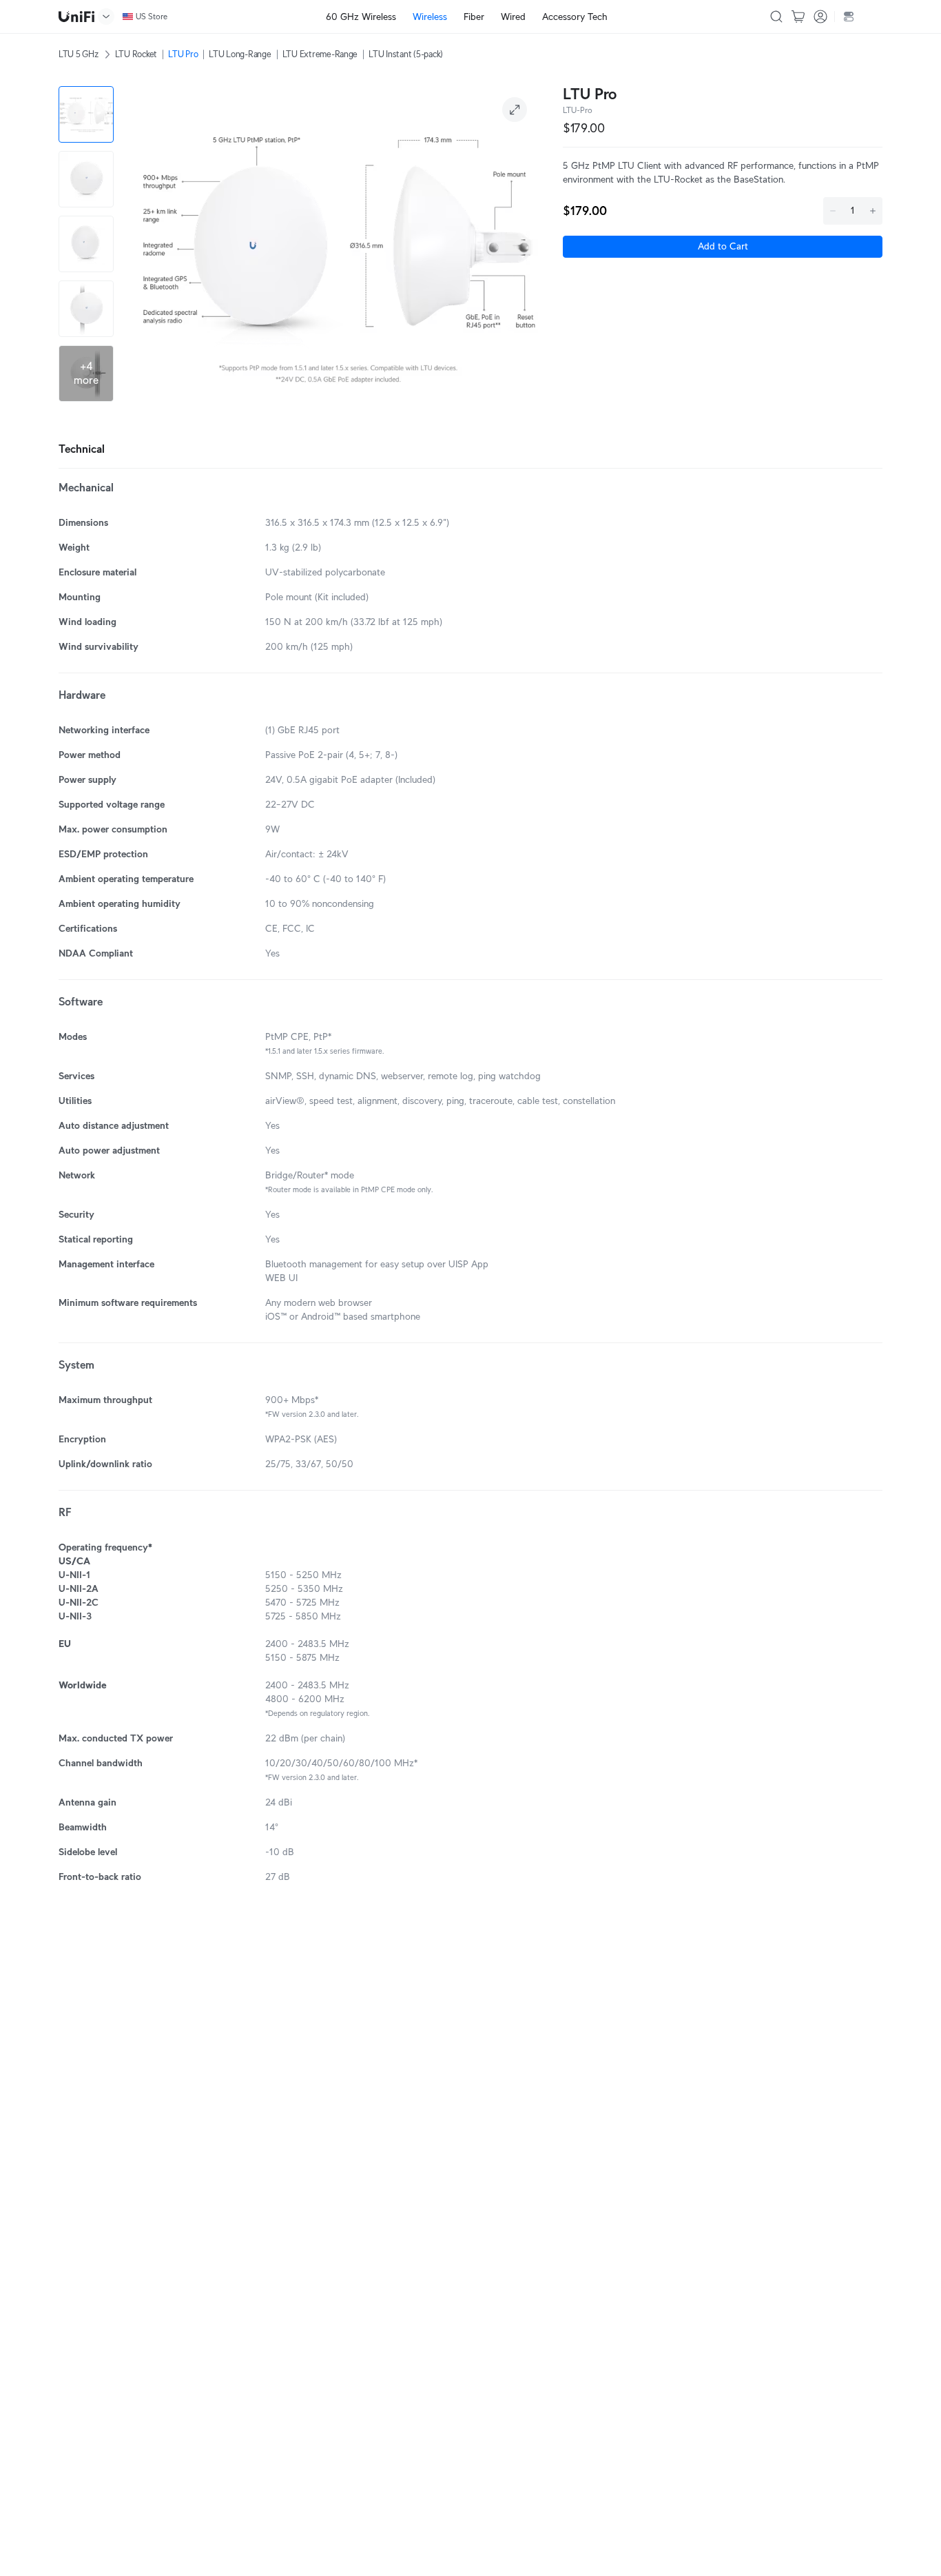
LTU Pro (183, 54)
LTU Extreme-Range (320, 54)
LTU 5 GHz (79, 54)
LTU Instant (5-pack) (406, 54)
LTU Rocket (136, 54)
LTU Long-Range (240, 54)
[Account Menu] (820, 17)
